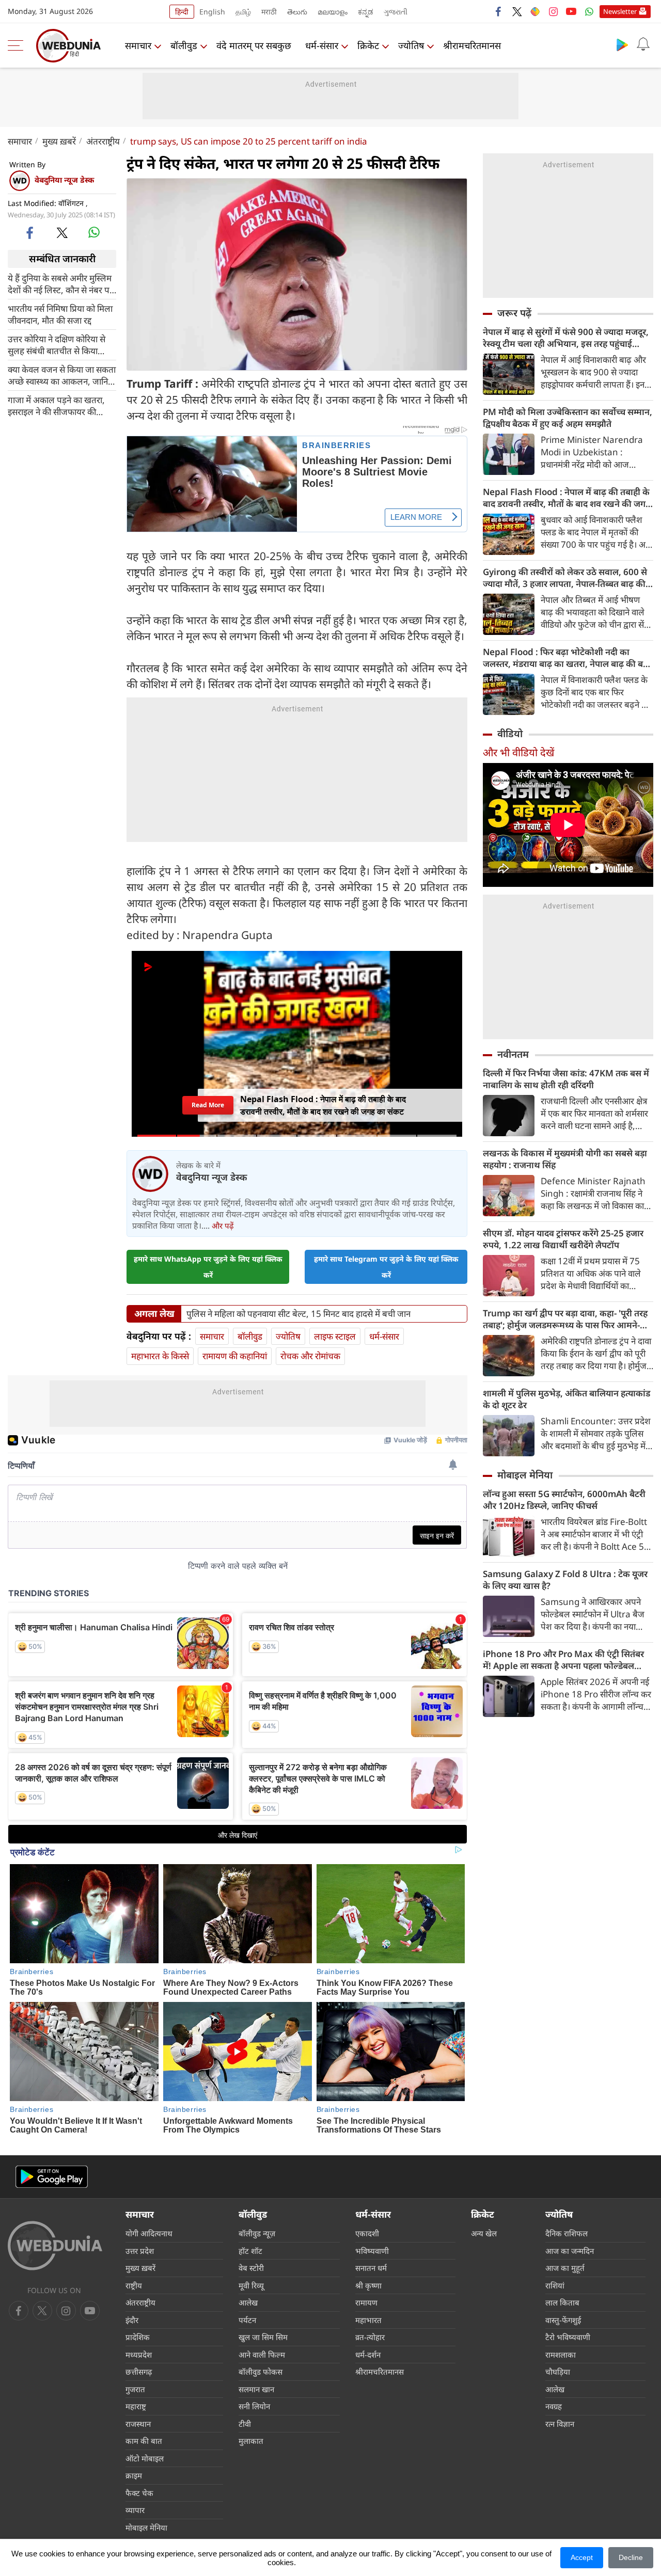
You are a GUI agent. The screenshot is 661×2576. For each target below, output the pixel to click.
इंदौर (132, 2320)
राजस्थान (138, 2424)
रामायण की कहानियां (235, 1356)
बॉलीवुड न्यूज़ (257, 2233)
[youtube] (571, 11)
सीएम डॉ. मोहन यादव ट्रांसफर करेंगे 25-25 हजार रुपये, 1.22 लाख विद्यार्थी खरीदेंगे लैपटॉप (563, 1239)
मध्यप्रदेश (139, 2355)
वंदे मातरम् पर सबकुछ (254, 45)
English (212, 12)
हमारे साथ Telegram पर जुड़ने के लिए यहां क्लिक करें (386, 1267)
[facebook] (499, 11)
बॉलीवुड (184, 45)
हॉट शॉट (250, 2251)
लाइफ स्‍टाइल (335, 1336)
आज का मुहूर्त (565, 2268)
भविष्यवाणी (372, 2251)
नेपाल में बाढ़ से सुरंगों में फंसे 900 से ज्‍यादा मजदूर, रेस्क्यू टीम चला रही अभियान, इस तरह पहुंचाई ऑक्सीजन (566, 338)
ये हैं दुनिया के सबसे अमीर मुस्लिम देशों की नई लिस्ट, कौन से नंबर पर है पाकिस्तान (60, 283)
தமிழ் (243, 12)
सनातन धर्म (371, 2268)
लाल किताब (562, 2302)
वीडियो (510, 734)
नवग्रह (554, 2406)
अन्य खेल (484, 2233)
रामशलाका (561, 2355)
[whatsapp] (94, 232)
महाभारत (368, 2320)
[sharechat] (535, 11)
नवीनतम (513, 1054)
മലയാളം (333, 12)
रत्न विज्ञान (560, 2424)
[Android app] (52, 2177)
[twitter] (517, 11)
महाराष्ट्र (136, 2406)
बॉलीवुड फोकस (261, 2372)
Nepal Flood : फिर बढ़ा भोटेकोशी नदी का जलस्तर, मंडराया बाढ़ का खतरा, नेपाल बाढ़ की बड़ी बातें (566, 658)
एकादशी (367, 2233)
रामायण (366, 2302)
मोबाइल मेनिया (525, 1475)
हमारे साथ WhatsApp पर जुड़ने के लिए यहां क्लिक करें (208, 1267)
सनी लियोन (254, 2406)
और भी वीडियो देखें (518, 752)
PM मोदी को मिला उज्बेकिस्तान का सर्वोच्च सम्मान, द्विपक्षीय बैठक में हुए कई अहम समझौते (568, 418)
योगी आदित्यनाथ (149, 2233)
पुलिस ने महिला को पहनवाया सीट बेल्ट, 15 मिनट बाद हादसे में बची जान (298, 1314)
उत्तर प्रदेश (140, 2251)
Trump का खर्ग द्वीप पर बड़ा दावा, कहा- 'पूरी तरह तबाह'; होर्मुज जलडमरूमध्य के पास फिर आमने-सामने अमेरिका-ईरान (565, 1319)
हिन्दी (182, 12)
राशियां (555, 2285)
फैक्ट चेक (139, 2493)
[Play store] (622, 44)
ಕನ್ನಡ (366, 12)
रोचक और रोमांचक (310, 1356)
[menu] (18, 45)
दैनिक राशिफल (566, 2233)
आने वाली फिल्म (262, 2355)
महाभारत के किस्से (160, 1356)
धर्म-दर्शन (368, 2355)
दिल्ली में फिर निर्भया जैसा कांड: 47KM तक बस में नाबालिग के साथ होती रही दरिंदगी (566, 1079)
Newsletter (620, 11)
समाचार (138, 45)
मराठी (269, 12)
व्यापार (135, 2510)
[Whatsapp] (589, 11)
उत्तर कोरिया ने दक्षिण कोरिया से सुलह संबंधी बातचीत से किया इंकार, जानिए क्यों (57, 344)
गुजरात (135, 2389)
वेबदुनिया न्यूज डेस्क (64, 180)
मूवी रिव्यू (251, 2285)
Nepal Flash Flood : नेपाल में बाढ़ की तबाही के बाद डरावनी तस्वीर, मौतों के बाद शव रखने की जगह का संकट (566, 498)
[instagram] (553, 11)
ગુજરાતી (396, 12)
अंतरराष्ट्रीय (103, 141)
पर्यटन (247, 2320)
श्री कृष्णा (368, 2285)
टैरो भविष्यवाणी (568, 2337)
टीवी (245, 2424)
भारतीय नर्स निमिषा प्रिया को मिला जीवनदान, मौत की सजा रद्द (60, 314)
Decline (631, 2557)
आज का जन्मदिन (570, 2251)
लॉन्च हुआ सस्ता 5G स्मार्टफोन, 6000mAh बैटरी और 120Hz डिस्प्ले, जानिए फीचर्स (564, 1500)
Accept (582, 2557)
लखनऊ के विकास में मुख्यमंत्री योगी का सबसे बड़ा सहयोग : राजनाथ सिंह (565, 1159)
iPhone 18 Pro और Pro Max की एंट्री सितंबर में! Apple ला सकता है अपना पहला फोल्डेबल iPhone (563, 1660)
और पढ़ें (223, 1226)
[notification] (643, 44)
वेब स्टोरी (251, 2268)
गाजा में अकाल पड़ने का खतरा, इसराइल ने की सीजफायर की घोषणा (56, 405)
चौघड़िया (558, 2372)
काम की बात (144, 2441)
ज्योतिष (411, 45)
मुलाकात (251, 2441)
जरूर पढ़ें (514, 313)
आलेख (248, 2302)
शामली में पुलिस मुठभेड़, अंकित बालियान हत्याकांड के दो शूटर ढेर (566, 1399)
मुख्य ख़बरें (59, 141)
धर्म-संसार (322, 45)
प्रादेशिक (138, 2337)
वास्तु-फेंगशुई (563, 2320)
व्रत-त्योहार (370, 2337)
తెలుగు (297, 12)
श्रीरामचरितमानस (472, 45)
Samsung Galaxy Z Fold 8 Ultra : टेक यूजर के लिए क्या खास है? (565, 1580)
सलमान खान (256, 2389)
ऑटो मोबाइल (145, 2458)
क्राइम (134, 2475)
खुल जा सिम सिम (263, 2337)
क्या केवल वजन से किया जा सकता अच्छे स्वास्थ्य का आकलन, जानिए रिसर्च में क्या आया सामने (62, 375)
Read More (208, 1105)
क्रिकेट (368, 45)
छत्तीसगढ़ (139, 2372)
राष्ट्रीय (134, 2285)
